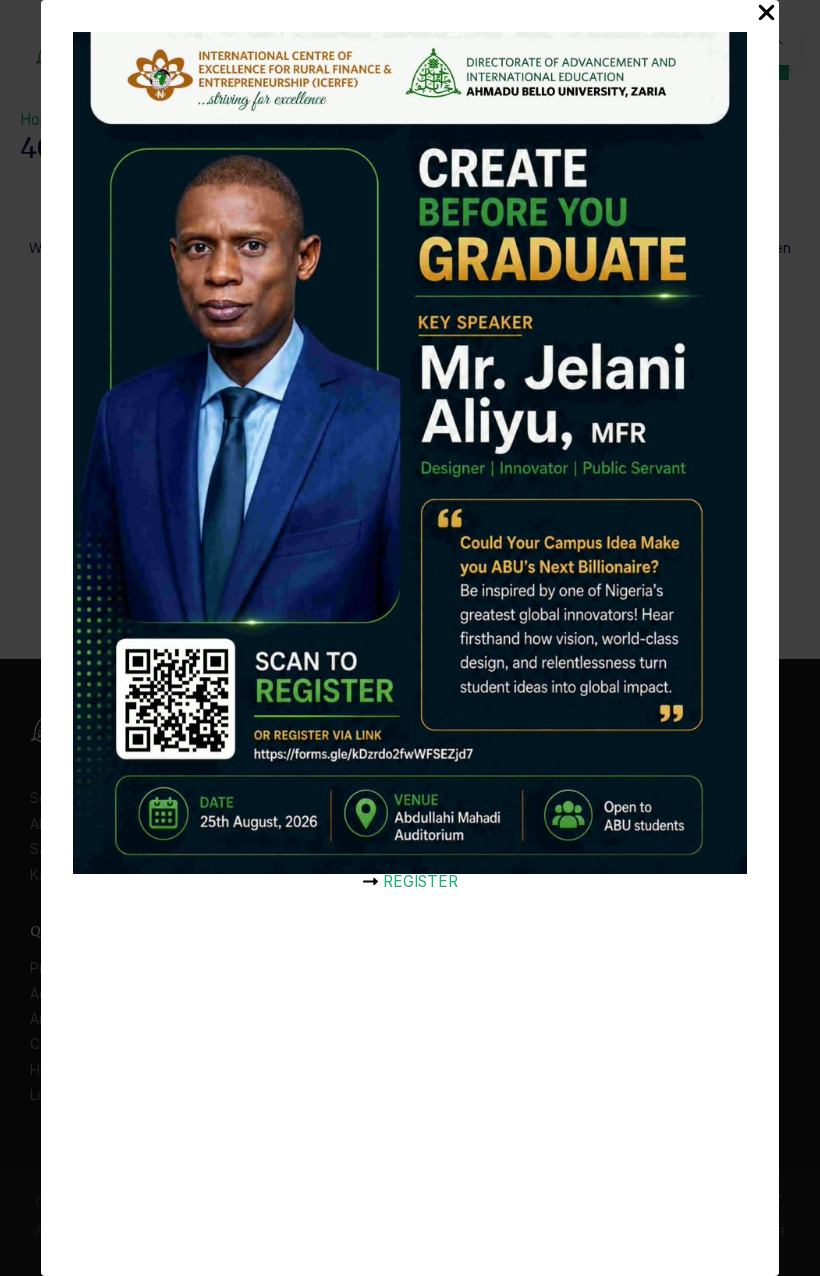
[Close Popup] (766, 14)
